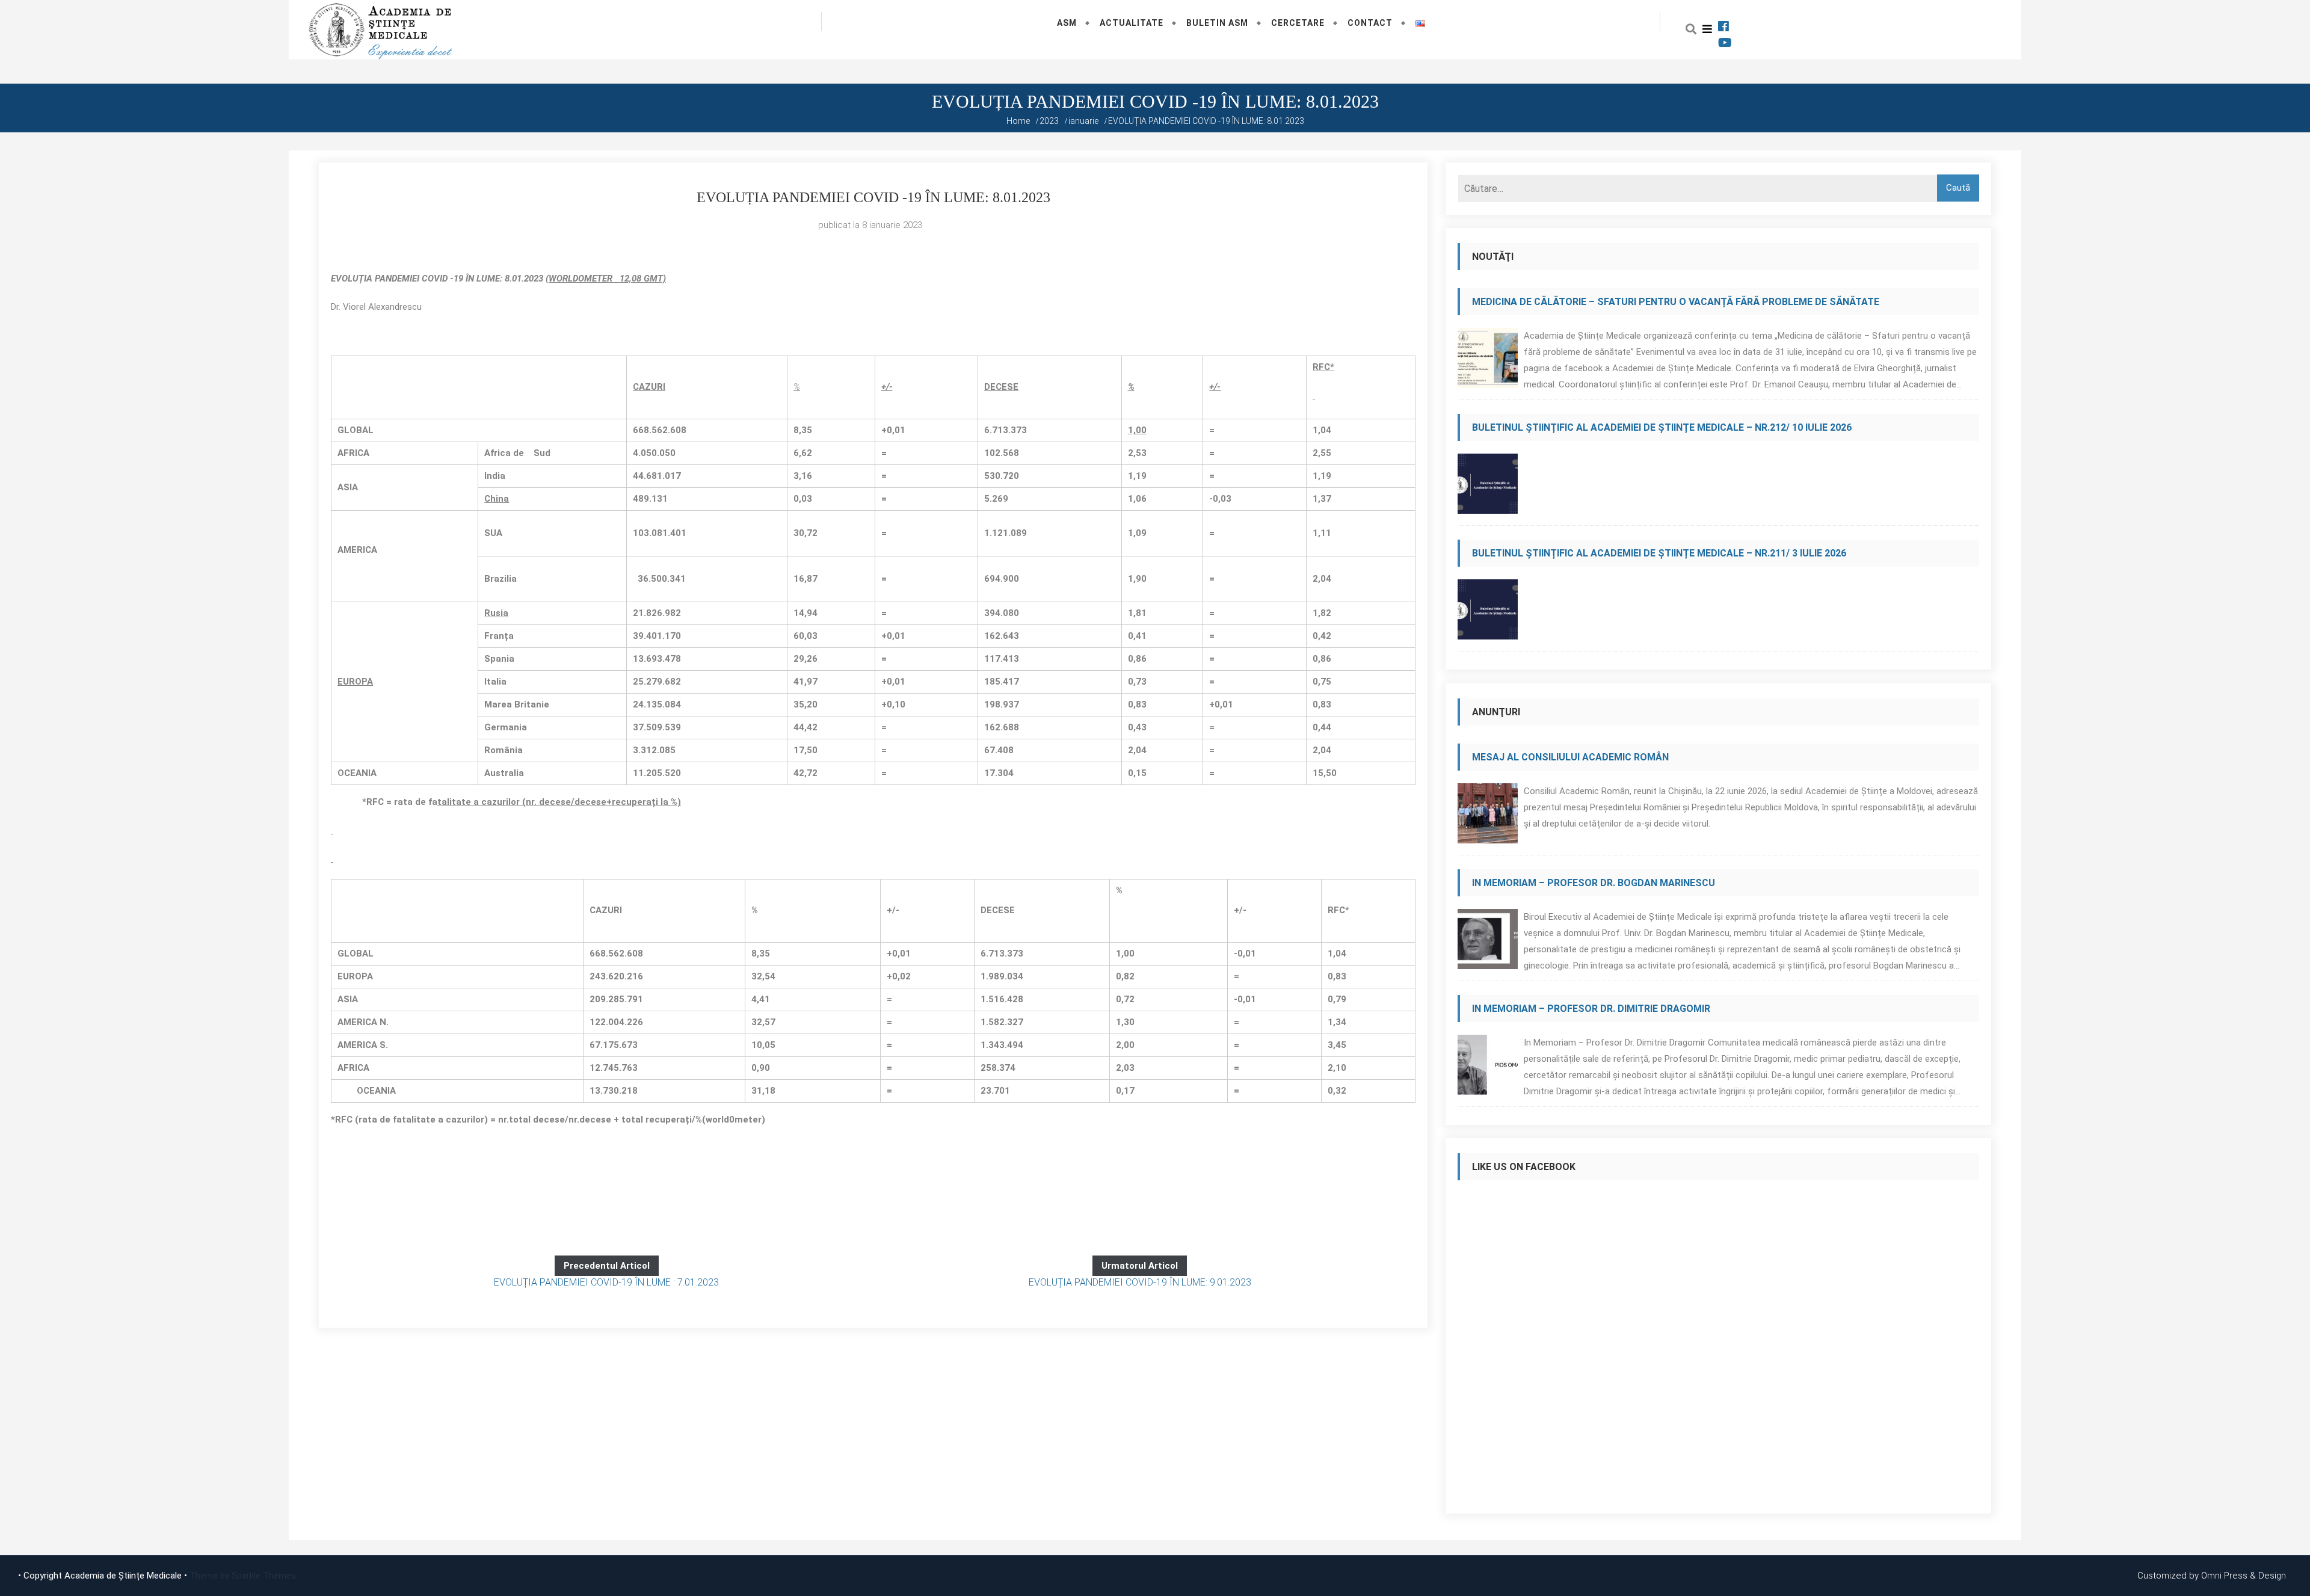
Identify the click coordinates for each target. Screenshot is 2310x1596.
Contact (1370, 23)
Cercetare (1298, 23)
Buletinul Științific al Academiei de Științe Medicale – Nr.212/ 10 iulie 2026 (1662, 427)
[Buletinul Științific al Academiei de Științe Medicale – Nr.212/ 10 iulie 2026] (1488, 487)
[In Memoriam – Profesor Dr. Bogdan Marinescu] (1488, 942)
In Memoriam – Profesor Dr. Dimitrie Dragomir (1591, 1009)
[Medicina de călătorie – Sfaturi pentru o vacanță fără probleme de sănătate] (1488, 361)
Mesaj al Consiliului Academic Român (1570, 757)
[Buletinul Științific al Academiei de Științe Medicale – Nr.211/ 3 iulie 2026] (1488, 613)
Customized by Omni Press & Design (2212, 1576)
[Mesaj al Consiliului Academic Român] (1488, 817)
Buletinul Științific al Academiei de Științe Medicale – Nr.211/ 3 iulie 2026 (1659, 553)
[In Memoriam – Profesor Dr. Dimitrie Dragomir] (1488, 1068)
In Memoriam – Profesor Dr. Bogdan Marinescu (1594, 883)
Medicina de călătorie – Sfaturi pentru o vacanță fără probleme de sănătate (1676, 302)
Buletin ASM (1217, 23)
